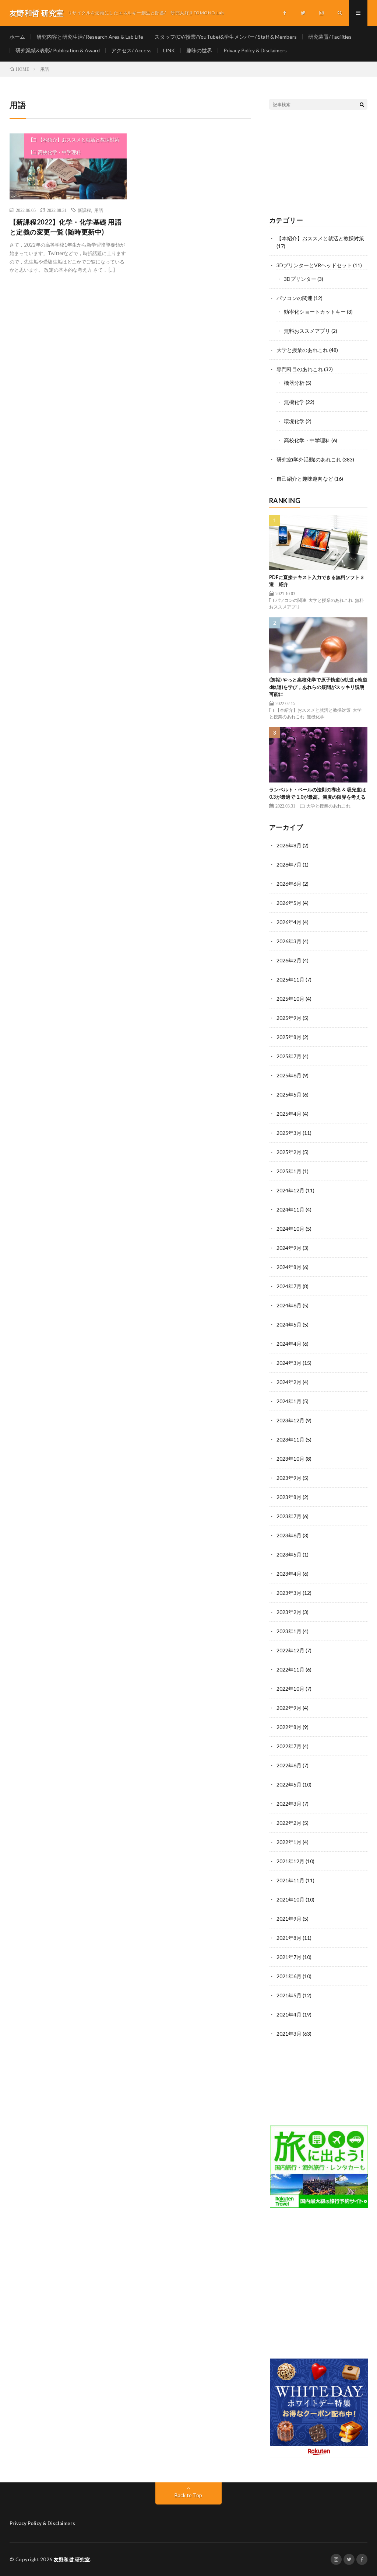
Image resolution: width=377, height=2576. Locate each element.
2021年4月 (289, 2014)
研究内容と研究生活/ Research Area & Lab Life (90, 37)
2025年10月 (290, 999)
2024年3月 (289, 1363)
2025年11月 (290, 979)
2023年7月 (289, 1516)
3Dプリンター (300, 279)
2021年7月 (289, 1957)
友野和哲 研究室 (72, 2559)
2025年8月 (289, 1037)
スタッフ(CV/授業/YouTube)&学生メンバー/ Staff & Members (226, 37)
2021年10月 (290, 1899)
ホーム (17, 37)
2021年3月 (289, 2034)
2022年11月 (290, 1669)
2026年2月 (289, 960)
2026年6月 (289, 884)
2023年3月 (289, 1593)
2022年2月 (289, 1823)
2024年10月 (290, 1229)
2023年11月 (290, 1439)
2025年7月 (289, 1056)
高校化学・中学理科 (59, 152)
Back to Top (188, 2495)
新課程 (84, 210)
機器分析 (294, 383)
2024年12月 (290, 1190)
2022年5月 (289, 1784)
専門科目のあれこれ (300, 369)
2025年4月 (289, 1114)
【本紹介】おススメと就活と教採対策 (79, 140)
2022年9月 (289, 1708)
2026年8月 (289, 845)
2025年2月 (289, 1152)
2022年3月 (289, 1804)
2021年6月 (289, 1976)
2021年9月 (289, 1919)
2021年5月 (289, 1995)
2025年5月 (289, 1094)
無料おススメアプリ (307, 331)
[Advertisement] (318, 163)
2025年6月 (289, 1075)
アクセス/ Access (131, 50)
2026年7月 (289, 865)
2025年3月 (289, 1133)
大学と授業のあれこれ (302, 350)
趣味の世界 (199, 50)
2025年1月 (289, 1171)
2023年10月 (290, 1459)
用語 (99, 210)
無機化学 (294, 402)
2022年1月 (289, 1842)
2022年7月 (289, 1746)
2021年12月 (290, 1861)
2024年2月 (289, 1382)
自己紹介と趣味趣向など (305, 479)
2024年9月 (289, 1248)
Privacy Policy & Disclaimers (255, 50)
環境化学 (294, 421)
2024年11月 (290, 1209)
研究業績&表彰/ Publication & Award (58, 50)
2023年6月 (289, 1535)
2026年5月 (289, 903)
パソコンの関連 (295, 298)
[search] (362, 104)
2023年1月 (289, 1631)
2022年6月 (289, 1765)
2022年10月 (290, 1689)
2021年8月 (289, 1938)
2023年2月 (289, 1612)
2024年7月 (289, 1286)
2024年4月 (289, 1344)
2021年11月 (290, 1880)
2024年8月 (289, 1267)
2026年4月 (289, 922)
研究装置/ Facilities (330, 37)
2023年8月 (289, 1497)
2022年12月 (290, 1650)
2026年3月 (289, 941)
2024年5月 (289, 1324)
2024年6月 (289, 1305)
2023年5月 (289, 1554)
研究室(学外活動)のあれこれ (309, 459)
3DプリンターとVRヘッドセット (314, 265)
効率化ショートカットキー (315, 312)
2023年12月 (290, 1420)
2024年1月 (289, 1401)
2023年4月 (289, 1574)
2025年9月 (289, 1018)
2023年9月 (289, 1478)
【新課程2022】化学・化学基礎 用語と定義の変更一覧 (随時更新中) (66, 227)
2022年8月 (289, 1727)
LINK (169, 50)
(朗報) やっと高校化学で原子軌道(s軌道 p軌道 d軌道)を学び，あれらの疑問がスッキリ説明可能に (318, 687)
